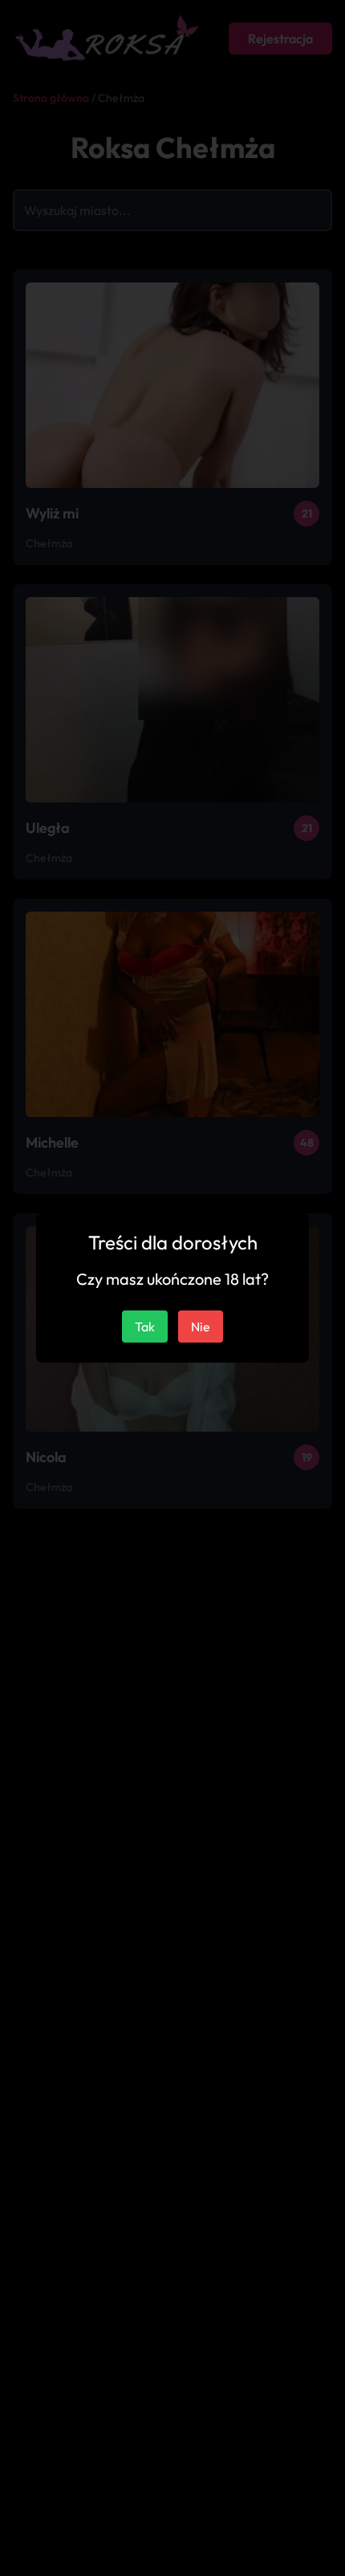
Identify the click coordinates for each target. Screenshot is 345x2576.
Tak (145, 1327)
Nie (201, 1327)
